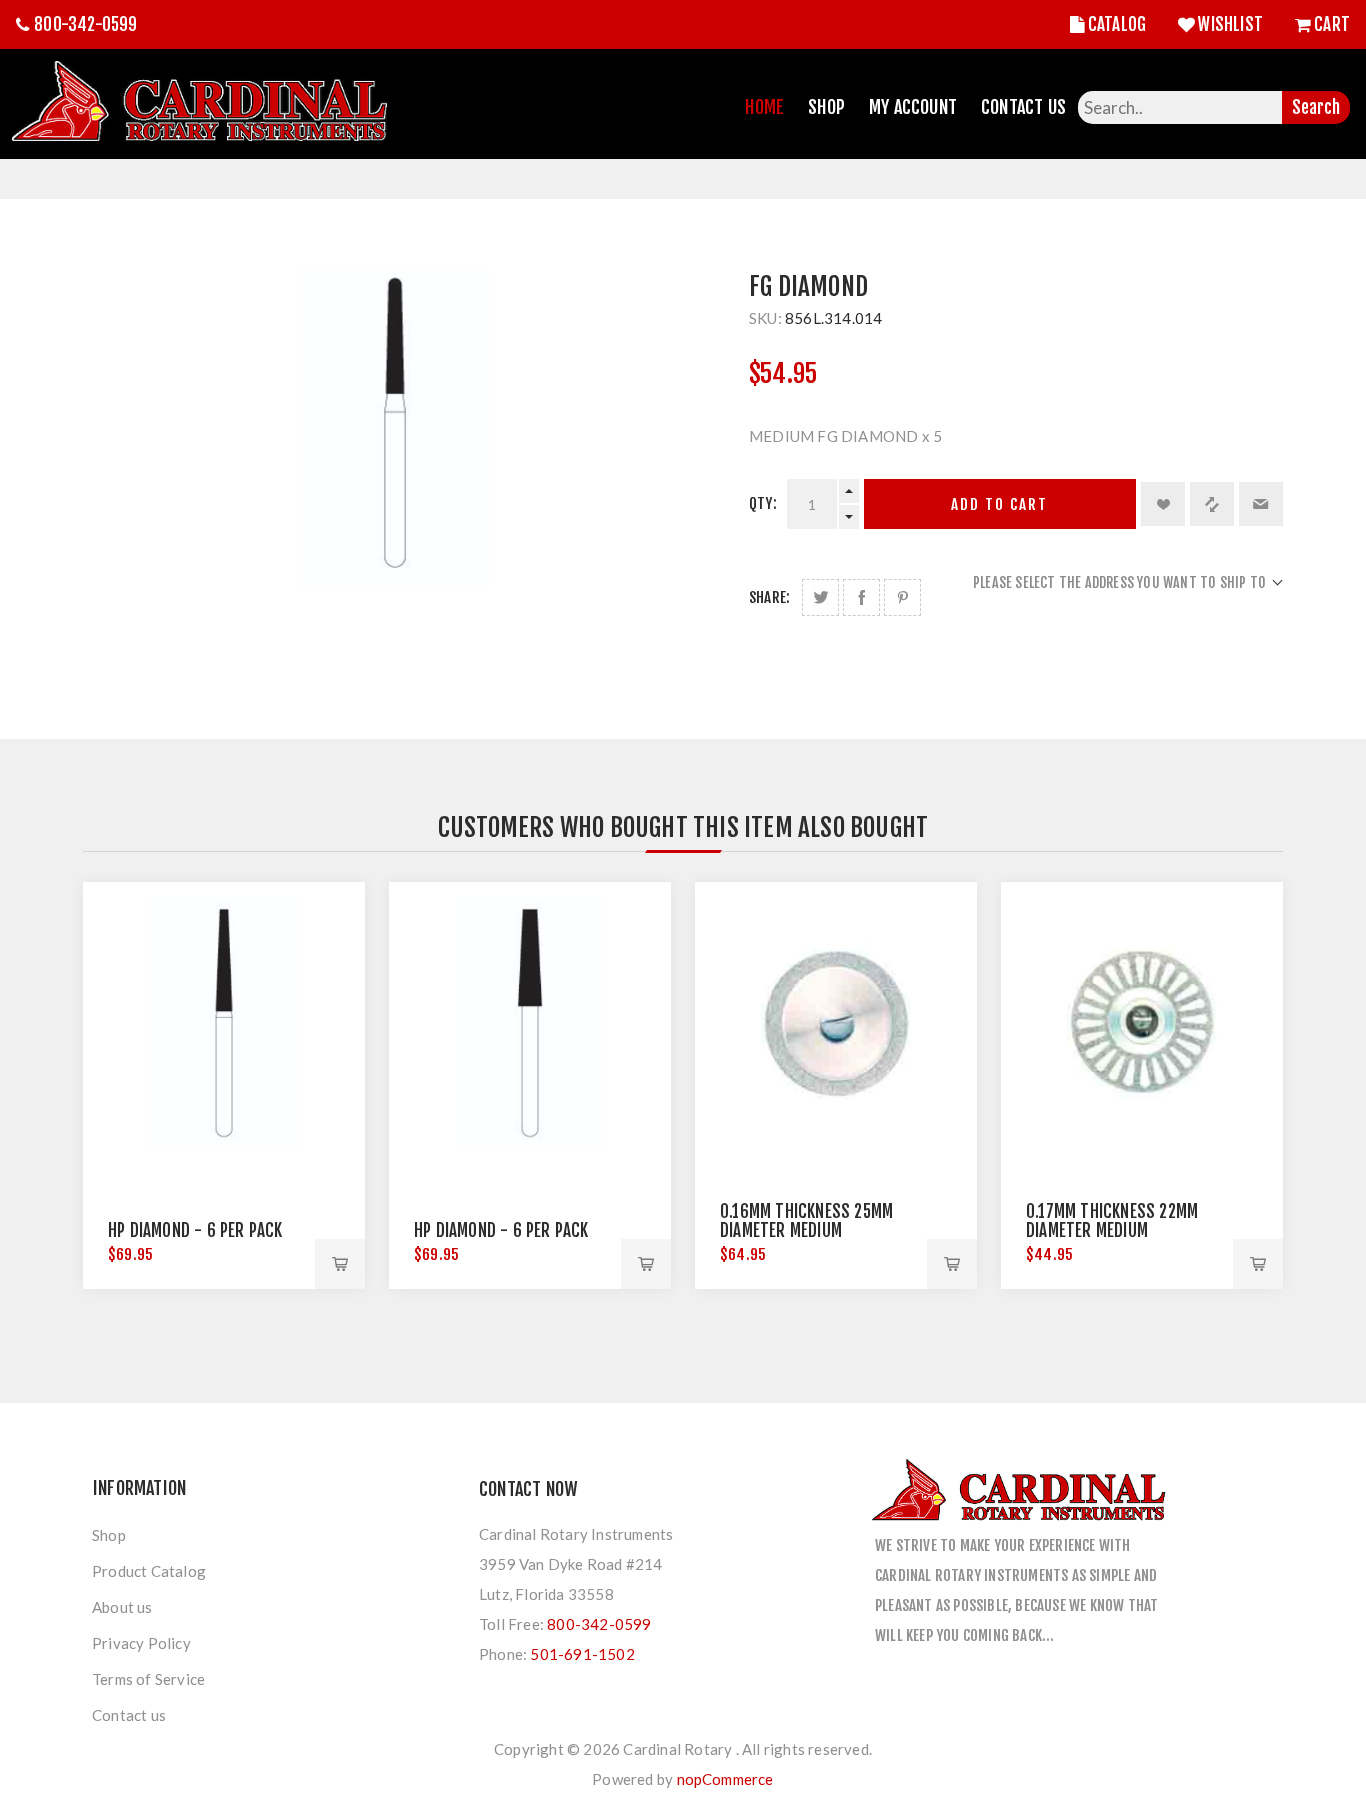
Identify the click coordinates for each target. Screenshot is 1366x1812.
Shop (826, 107)
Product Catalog (149, 1571)
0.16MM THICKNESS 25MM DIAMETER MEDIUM (806, 1221)
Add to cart (999, 504)
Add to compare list (1212, 504)
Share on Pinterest (902, 597)
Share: (769, 597)
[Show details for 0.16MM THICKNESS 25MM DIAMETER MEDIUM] (836, 1023)
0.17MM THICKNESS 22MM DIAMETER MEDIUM (1112, 1221)
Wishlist (1230, 24)
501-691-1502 (582, 1654)
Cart (1332, 24)
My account (913, 107)
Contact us (129, 1715)
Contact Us (1023, 107)
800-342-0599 (85, 24)
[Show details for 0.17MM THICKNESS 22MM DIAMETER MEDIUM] (1142, 1023)
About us (122, 1607)
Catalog (1117, 24)
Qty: (763, 503)
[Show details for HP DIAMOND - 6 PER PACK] (224, 1023)
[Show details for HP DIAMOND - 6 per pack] (530, 1023)
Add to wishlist (1163, 504)
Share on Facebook (861, 597)
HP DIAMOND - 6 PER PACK (195, 1230)
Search (1316, 107)
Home (764, 107)
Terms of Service (148, 1679)
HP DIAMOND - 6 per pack (501, 1230)
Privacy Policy (141, 1643)
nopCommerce (725, 1779)
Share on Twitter (820, 597)
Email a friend (1261, 504)
